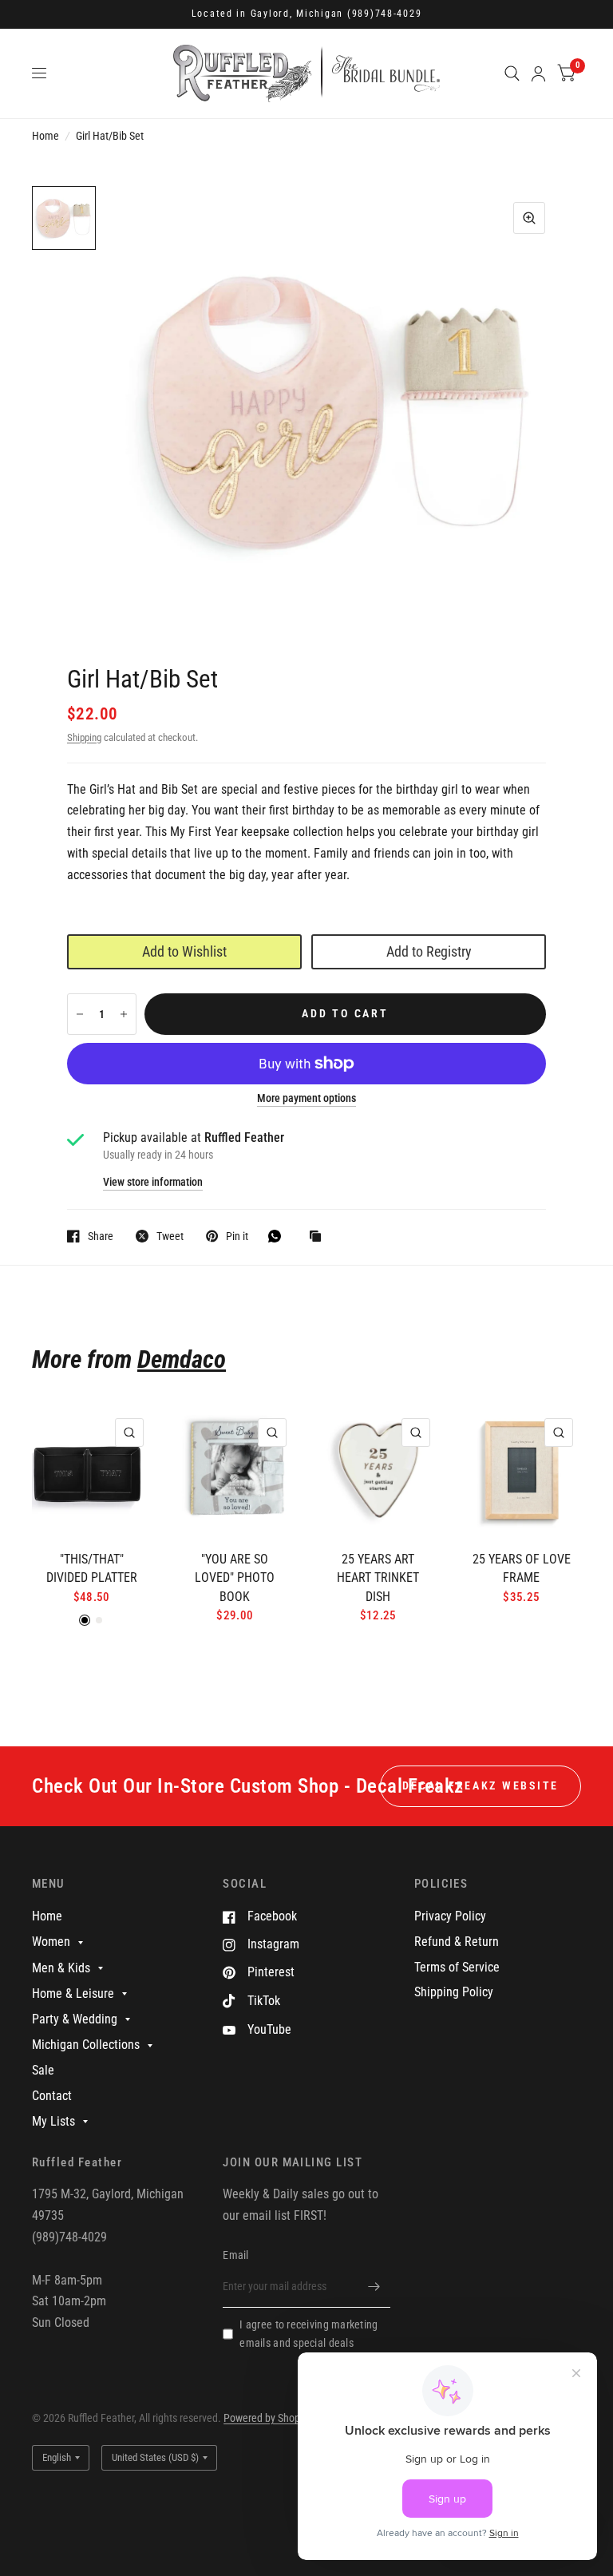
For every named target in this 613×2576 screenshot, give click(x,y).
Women (51, 1942)
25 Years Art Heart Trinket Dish (378, 1578)
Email (235, 2255)
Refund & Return (457, 1942)
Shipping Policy (454, 1992)
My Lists (53, 2121)
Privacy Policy (450, 1916)
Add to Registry (429, 951)
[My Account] (538, 73)
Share (101, 1236)
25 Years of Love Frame (522, 1569)
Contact (52, 2096)
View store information (153, 1183)
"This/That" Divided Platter (92, 1569)
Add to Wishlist (184, 951)
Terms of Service (457, 1967)
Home (45, 136)
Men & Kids (61, 1968)
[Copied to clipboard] (319, 1237)
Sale (43, 2070)
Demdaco (182, 1359)
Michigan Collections (86, 2045)
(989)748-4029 (385, 14)
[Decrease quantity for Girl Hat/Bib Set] (80, 1014)
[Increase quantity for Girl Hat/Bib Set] (124, 1014)
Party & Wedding (75, 2019)
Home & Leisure (73, 1993)
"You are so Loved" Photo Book (235, 1578)
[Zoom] (529, 218)
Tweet (170, 1236)
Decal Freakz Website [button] (481, 1785)
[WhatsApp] (279, 1236)
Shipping (84, 737)
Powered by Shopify (267, 2418)
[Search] (512, 73)
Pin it (237, 1236)
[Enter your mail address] (374, 2287)
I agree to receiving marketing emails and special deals (308, 2334)
